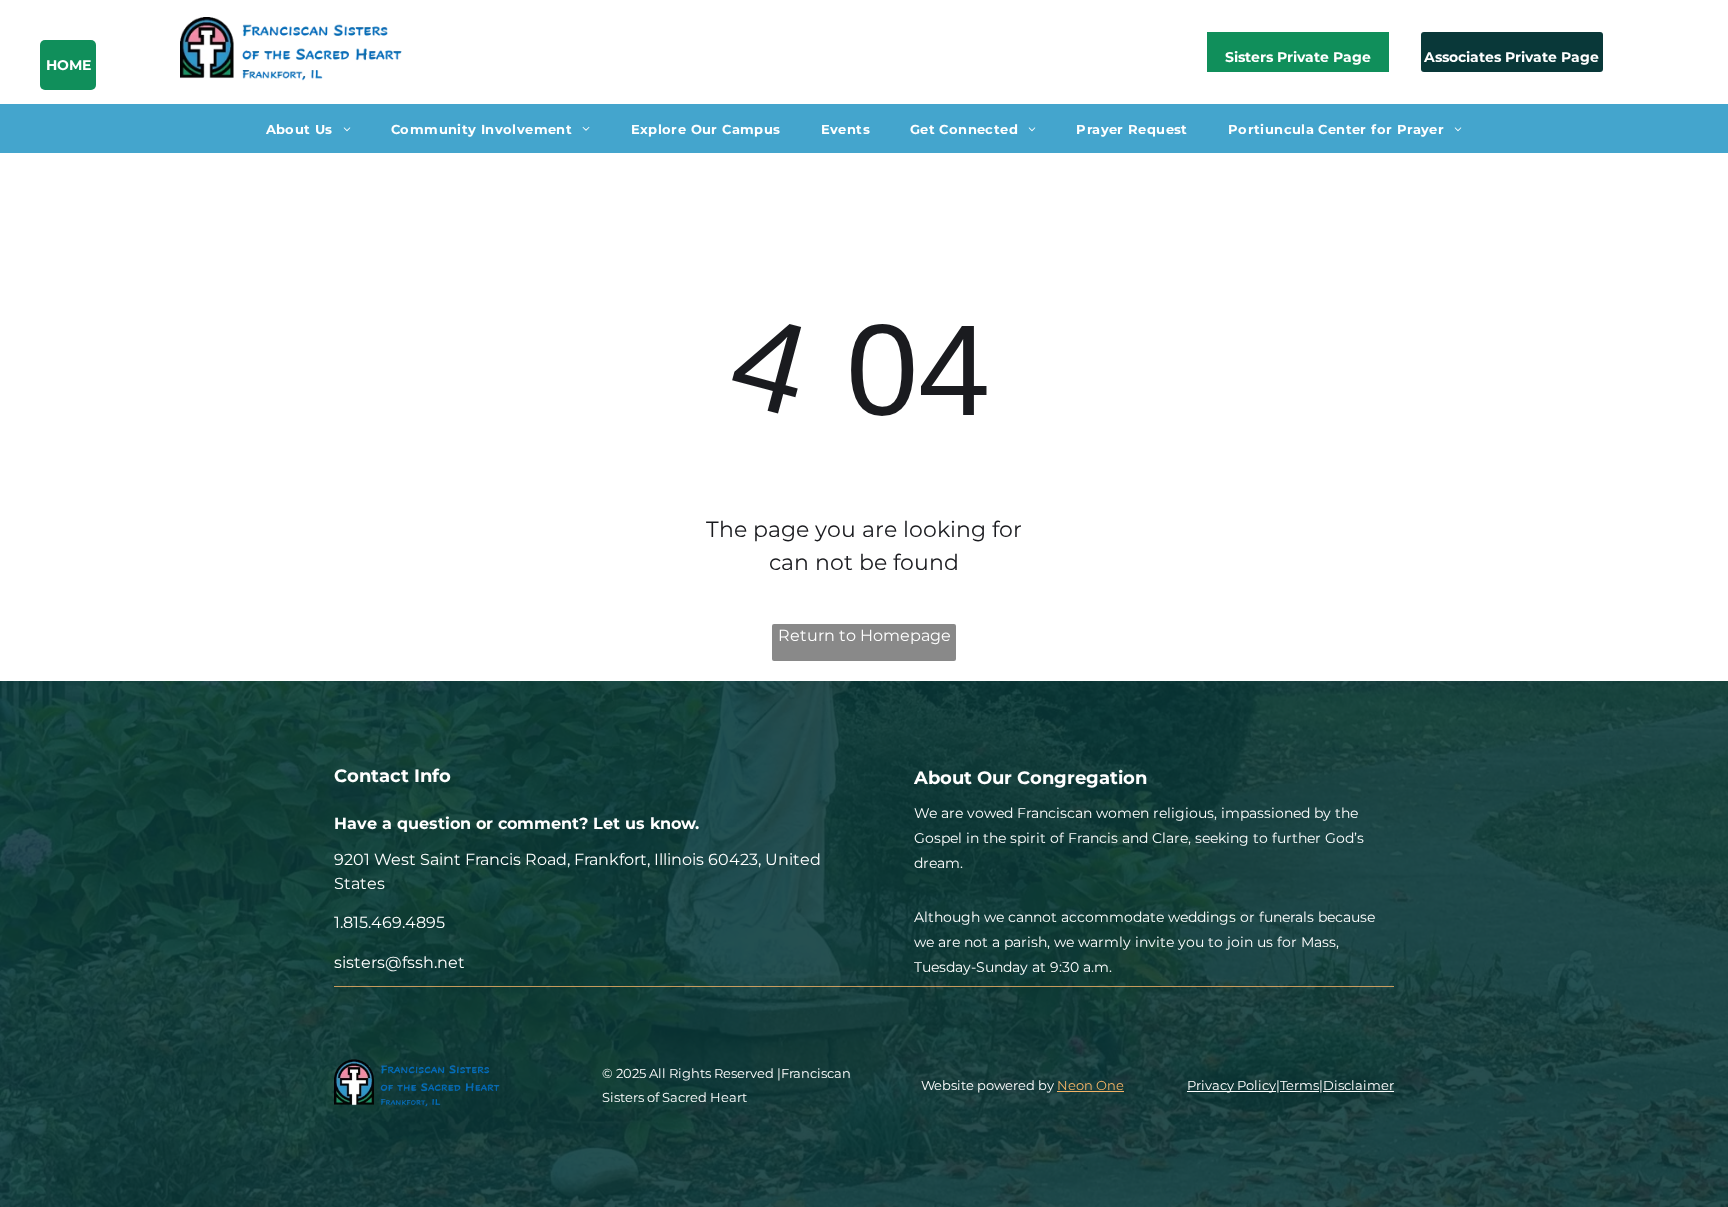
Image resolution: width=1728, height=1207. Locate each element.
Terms (1299, 1085)
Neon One (1090, 1085)
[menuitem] (308, 128)
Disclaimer (1358, 1085)
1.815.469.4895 (389, 922)
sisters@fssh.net (399, 962)
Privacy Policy (1231, 1085)
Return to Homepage (864, 635)
